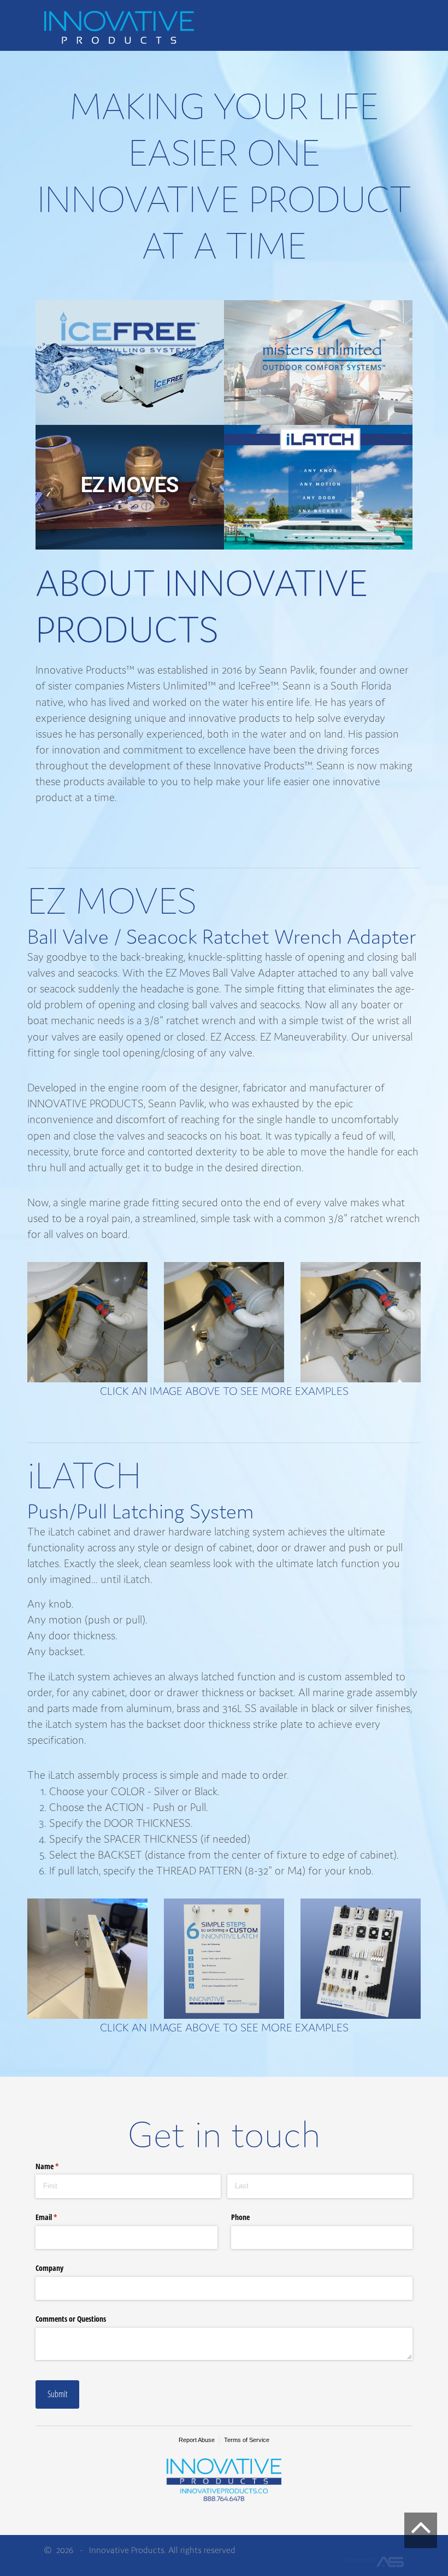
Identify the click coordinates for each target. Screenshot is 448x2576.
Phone (240, 2217)
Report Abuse (197, 2440)
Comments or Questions (71, 2319)
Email (59, 2217)
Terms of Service (247, 2440)
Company (49, 2268)
